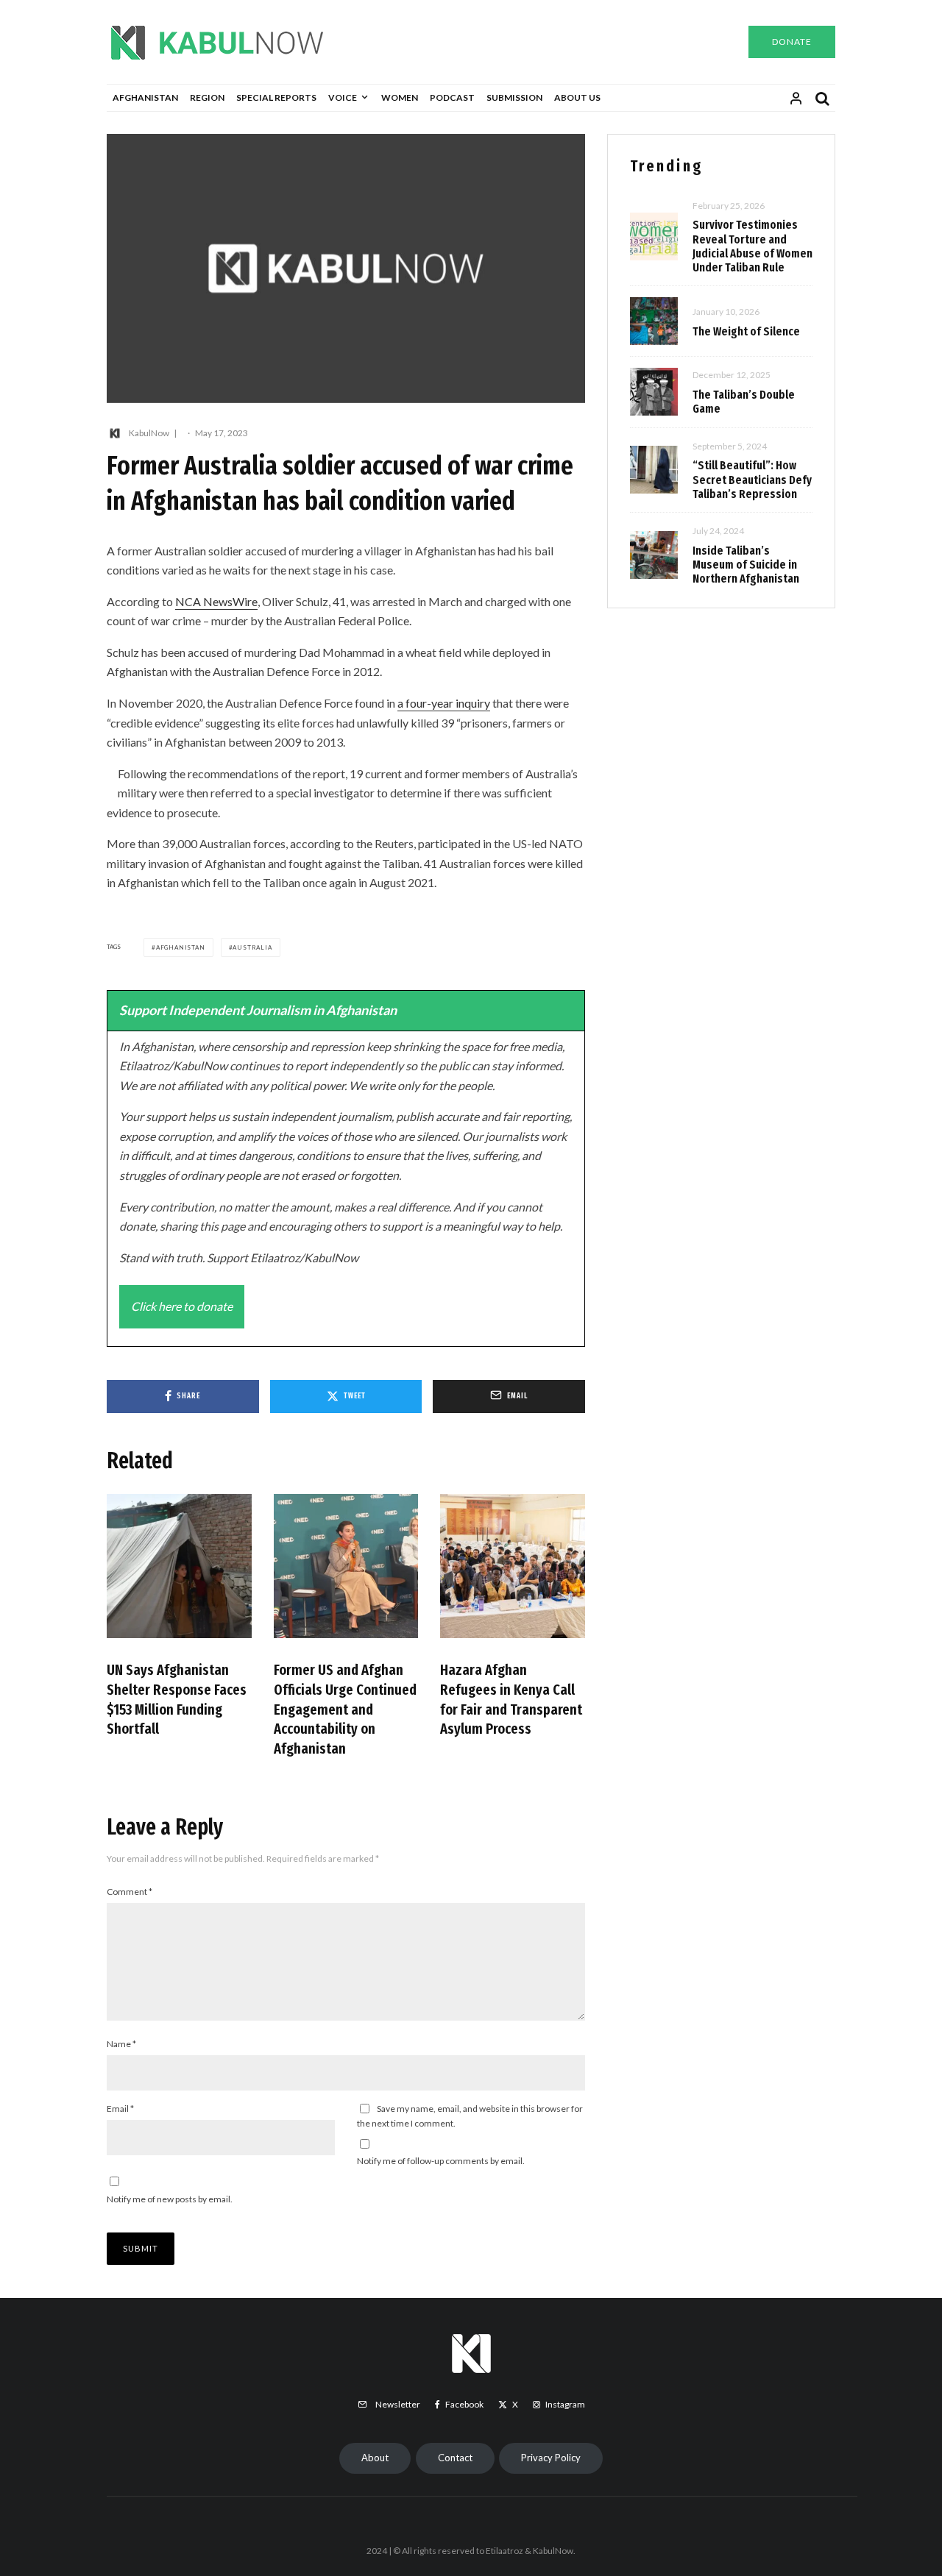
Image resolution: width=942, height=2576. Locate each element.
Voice (343, 97)
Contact (455, 2458)
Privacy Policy (551, 2458)
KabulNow (149, 433)
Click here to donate (182, 1306)
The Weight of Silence (746, 331)
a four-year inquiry (444, 703)
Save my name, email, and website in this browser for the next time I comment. (470, 2116)
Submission (514, 97)
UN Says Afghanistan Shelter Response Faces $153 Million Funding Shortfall (177, 1699)
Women (400, 97)
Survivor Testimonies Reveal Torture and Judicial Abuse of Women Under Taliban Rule (752, 246)
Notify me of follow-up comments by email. (441, 2161)
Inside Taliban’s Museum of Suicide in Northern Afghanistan (746, 565)
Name (121, 2044)
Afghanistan (145, 97)
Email (120, 2109)
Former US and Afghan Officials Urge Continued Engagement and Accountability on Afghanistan (345, 1709)
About (375, 2458)
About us (577, 97)
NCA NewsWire (216, 601)
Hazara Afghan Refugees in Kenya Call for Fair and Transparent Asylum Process (511, 1699)
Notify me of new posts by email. (170, 2199)
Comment (130, 1892)
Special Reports (276, 97)
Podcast (452, 97)
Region (207, 97)
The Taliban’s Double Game (744, 402)
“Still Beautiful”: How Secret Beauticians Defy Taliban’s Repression (752, 479)
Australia (252, 947)
